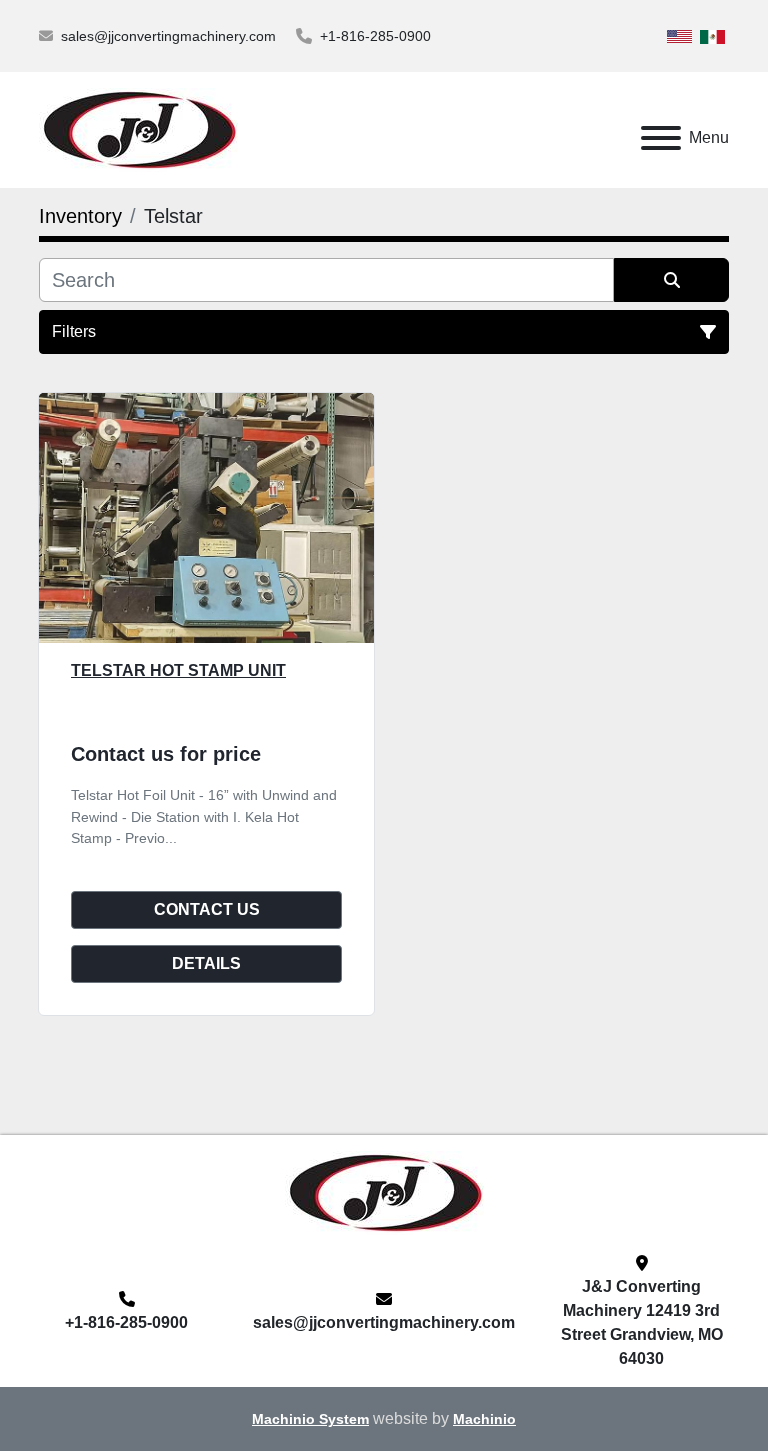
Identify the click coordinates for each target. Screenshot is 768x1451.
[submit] (671, 280)
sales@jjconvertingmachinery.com (168, 36)
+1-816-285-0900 (375, 36)
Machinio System (310, 1419)
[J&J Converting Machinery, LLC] (384, 1191)
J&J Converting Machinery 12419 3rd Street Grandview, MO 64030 (642, 1322)
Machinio (484, 1419)
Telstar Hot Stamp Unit (178, 670)
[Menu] (661, 138)
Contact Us (207, 909)
